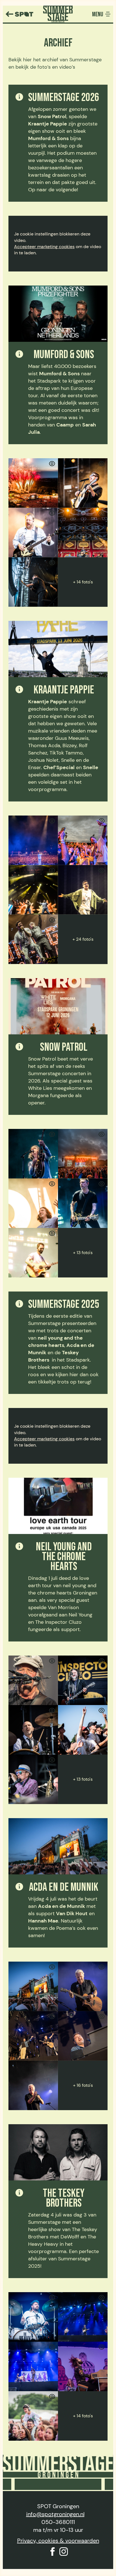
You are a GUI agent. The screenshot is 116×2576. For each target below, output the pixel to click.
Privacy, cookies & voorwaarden (58, 2541)
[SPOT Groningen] (19, 14)
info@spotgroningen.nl (55, 2514)
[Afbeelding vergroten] (33, 483)
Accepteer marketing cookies (44, 247)
